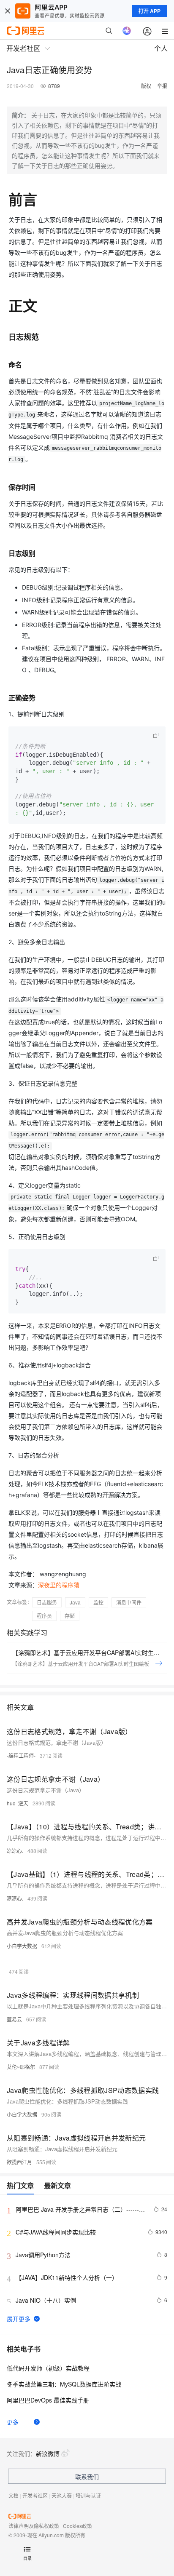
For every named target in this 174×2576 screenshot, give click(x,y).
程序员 (44, 1616)
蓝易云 (14, 2019)
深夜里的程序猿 (59, 1585)
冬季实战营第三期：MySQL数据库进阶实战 (64, 2384)
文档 (14, 2495)
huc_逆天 (18, 1803)
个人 (161, 48)
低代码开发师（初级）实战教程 (48, 2368)
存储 (70, 1616)
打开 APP (150, 11)
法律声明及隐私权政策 (34, 2526)
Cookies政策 (77, 2526)
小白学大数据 (22, 1946)
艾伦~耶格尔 (21, 2067)
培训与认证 (88, 2495)
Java (75, 1602)
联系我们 (87, 2477)
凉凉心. (15, 1851)
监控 (98, 1602)
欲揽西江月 (19, 2162)
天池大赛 (62, 2495)
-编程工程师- (21, 1755)
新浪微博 (48, 2453)
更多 (13, 2422)
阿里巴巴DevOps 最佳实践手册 (48, 2400)
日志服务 (47, 1602)
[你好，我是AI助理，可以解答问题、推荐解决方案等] (127, 31)
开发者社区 (35, 2495)
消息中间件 (129, 1602)
